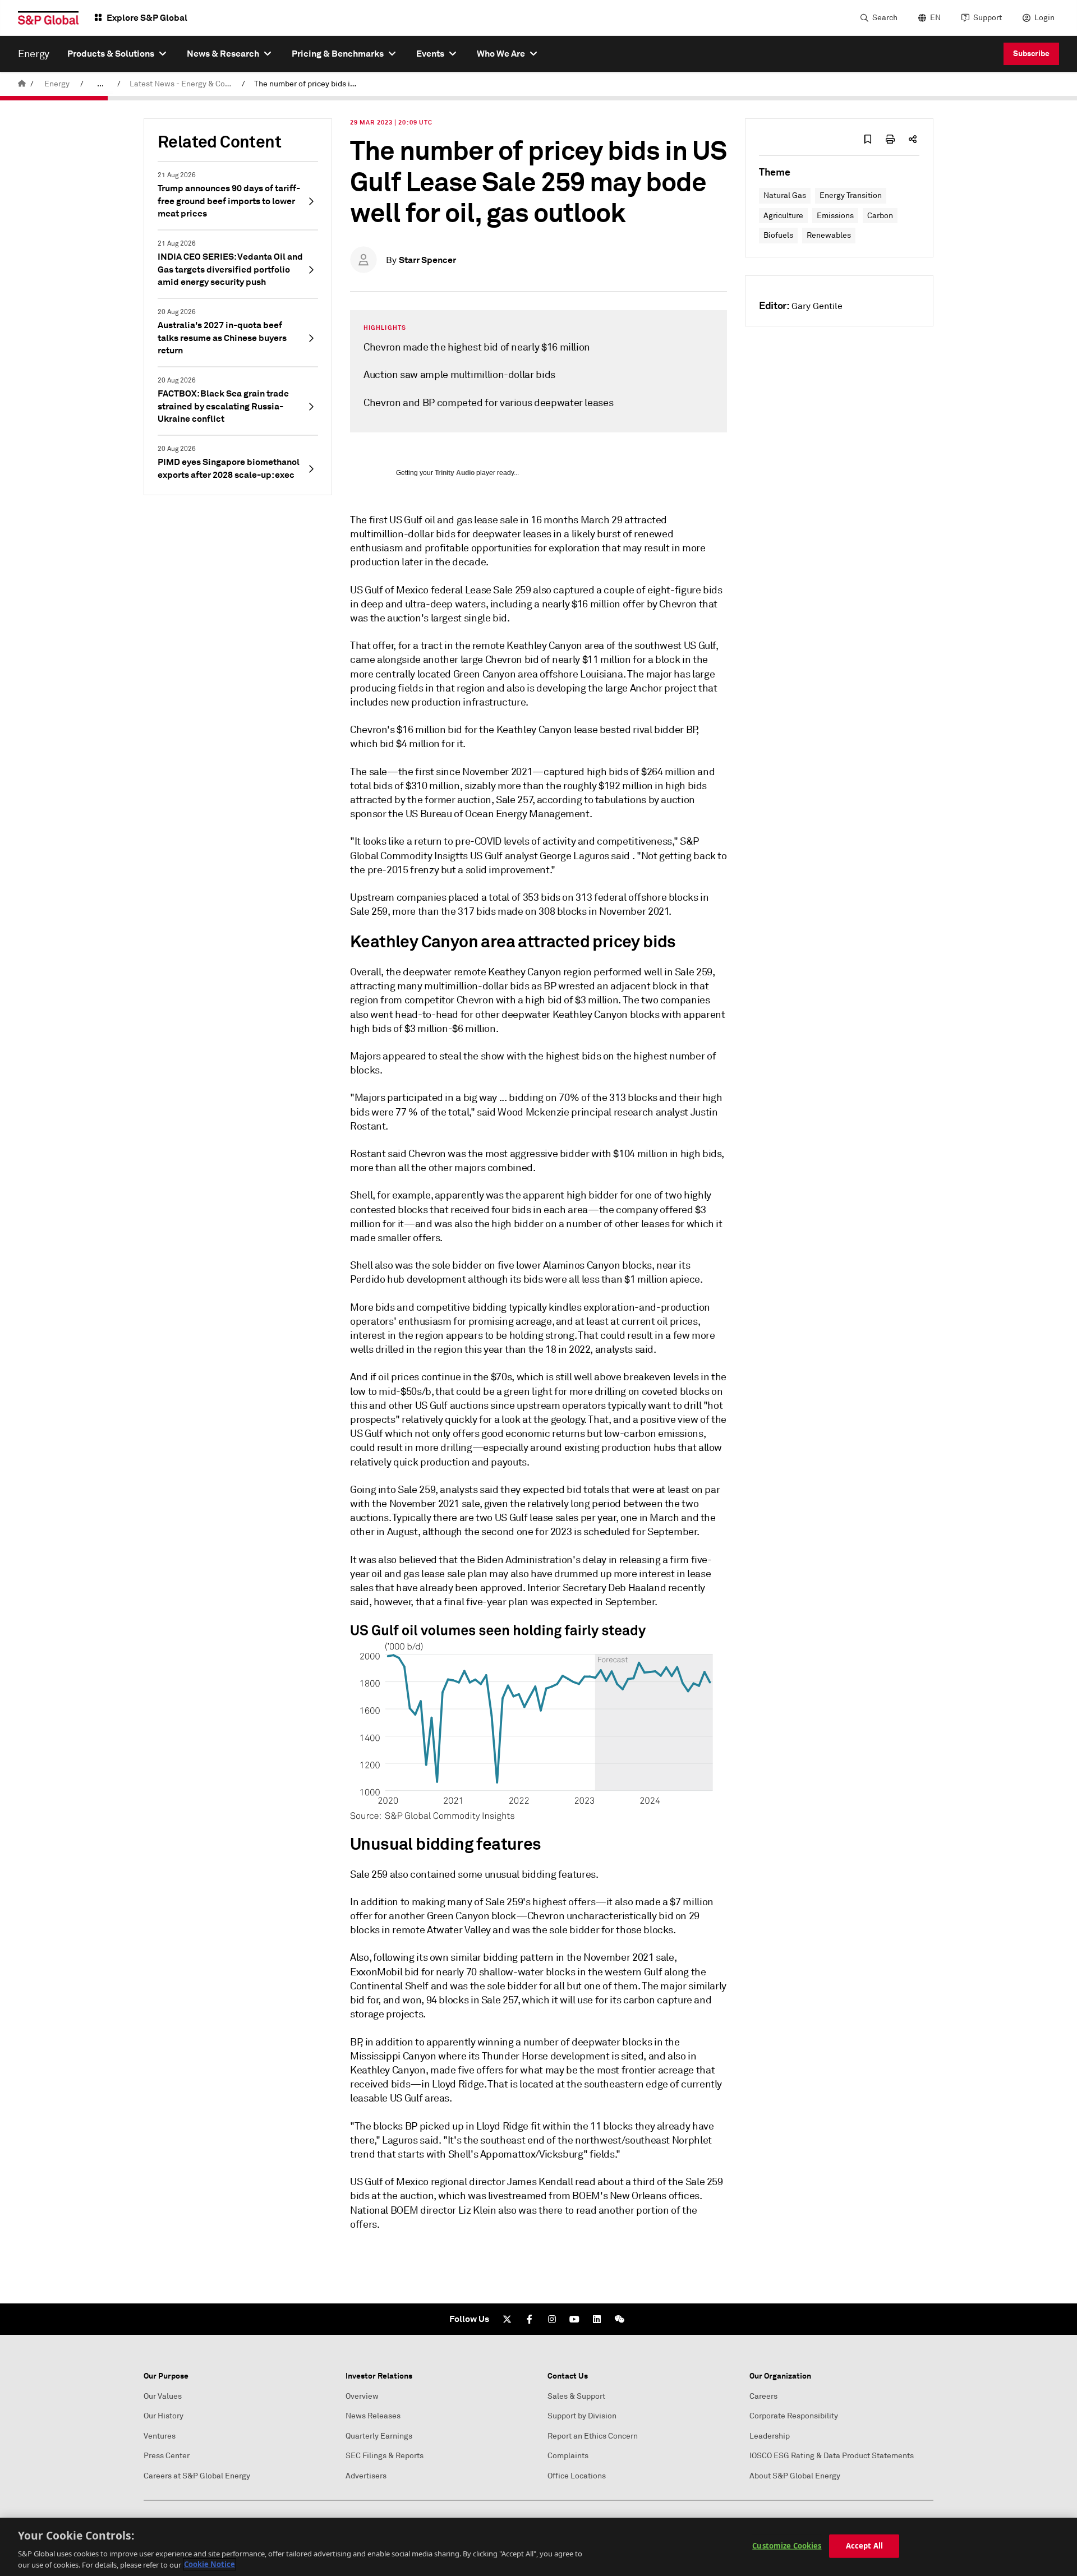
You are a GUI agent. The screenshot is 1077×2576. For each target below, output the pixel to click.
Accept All (864, 2546)
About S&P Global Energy (795, 2476)
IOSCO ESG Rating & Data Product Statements (832, 2456)
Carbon (880, 216)
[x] (507, 2319)
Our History (164, 2416)
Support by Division (582, 2416)
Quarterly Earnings (379, 2436)
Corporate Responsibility (794, 2416)
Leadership (770, 2436)
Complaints (568, 2456)
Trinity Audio (455, 473)
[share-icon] (913, 139)
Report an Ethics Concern (593, 2436)
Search (885, 18)
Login (1044, 18)
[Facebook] (530, 2319)
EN (935, 18)
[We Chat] (619, 2319)
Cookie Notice (210, 2564)
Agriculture (783, 216)
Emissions (835, 216)
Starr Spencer (427, 260)
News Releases (373, 2416)
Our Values (163, 2396)
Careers (763, 2396)
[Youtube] (574, 2319)
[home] (22, 84)
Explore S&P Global (147, 18)
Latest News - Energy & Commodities (183, 84)
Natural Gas (785, 195)
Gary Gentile (817, 306)
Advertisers (366, 2476)
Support (988, 18)
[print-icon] (890, 139)
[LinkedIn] (597, 2319)
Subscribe (1031, 53)
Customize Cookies (787, 2546)
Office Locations (577, 2476)
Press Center (167, 2456)
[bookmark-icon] (868, 139)
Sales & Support (576, 2396)
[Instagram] (552, 2319)
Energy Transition (851, 195)
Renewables (829, 235)
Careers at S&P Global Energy (197, 2476)
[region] (538, 2547)
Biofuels (778, 235)
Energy (57, 84)
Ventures (160, 2436)
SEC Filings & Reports (385, 2456)
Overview (362, 2396)
